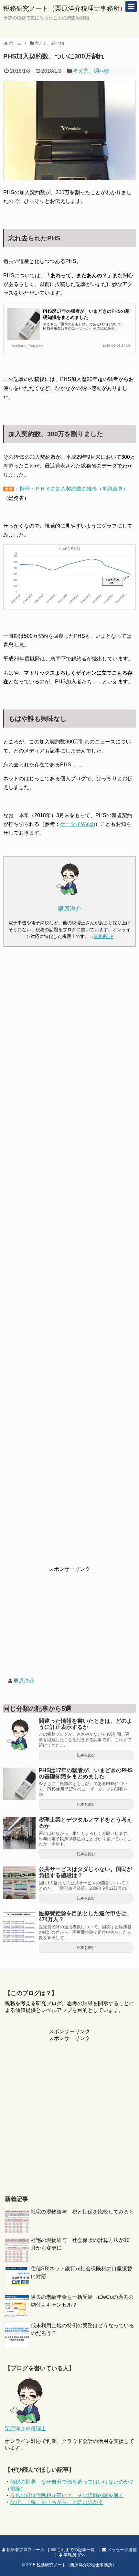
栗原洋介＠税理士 (26, 2429)
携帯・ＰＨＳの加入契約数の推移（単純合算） (74, 489)
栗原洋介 (24, 1681)
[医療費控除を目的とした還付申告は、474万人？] (19, 1927)
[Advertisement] (69, 1261)
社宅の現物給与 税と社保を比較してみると (82, 2212)
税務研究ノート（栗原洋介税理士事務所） (65, 8)
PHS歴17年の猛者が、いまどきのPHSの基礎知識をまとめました (86, 1773)
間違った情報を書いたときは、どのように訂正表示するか (86, 1724)
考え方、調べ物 (91, 71)
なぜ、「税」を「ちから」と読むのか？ (57, 2502)
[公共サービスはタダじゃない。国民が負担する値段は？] (19, 1883)
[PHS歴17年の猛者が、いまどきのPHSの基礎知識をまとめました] (19, 1784)
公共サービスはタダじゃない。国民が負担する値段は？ (86, 1872)
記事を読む (86, 1755)
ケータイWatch (78, 824)
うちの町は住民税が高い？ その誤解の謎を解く (67, 2495)
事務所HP (104, 936)
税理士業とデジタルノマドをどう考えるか (86, 1823)
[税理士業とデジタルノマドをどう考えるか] (19, 1833)
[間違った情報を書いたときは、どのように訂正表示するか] (19, 1734)
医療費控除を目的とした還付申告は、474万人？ (86, 1917)
